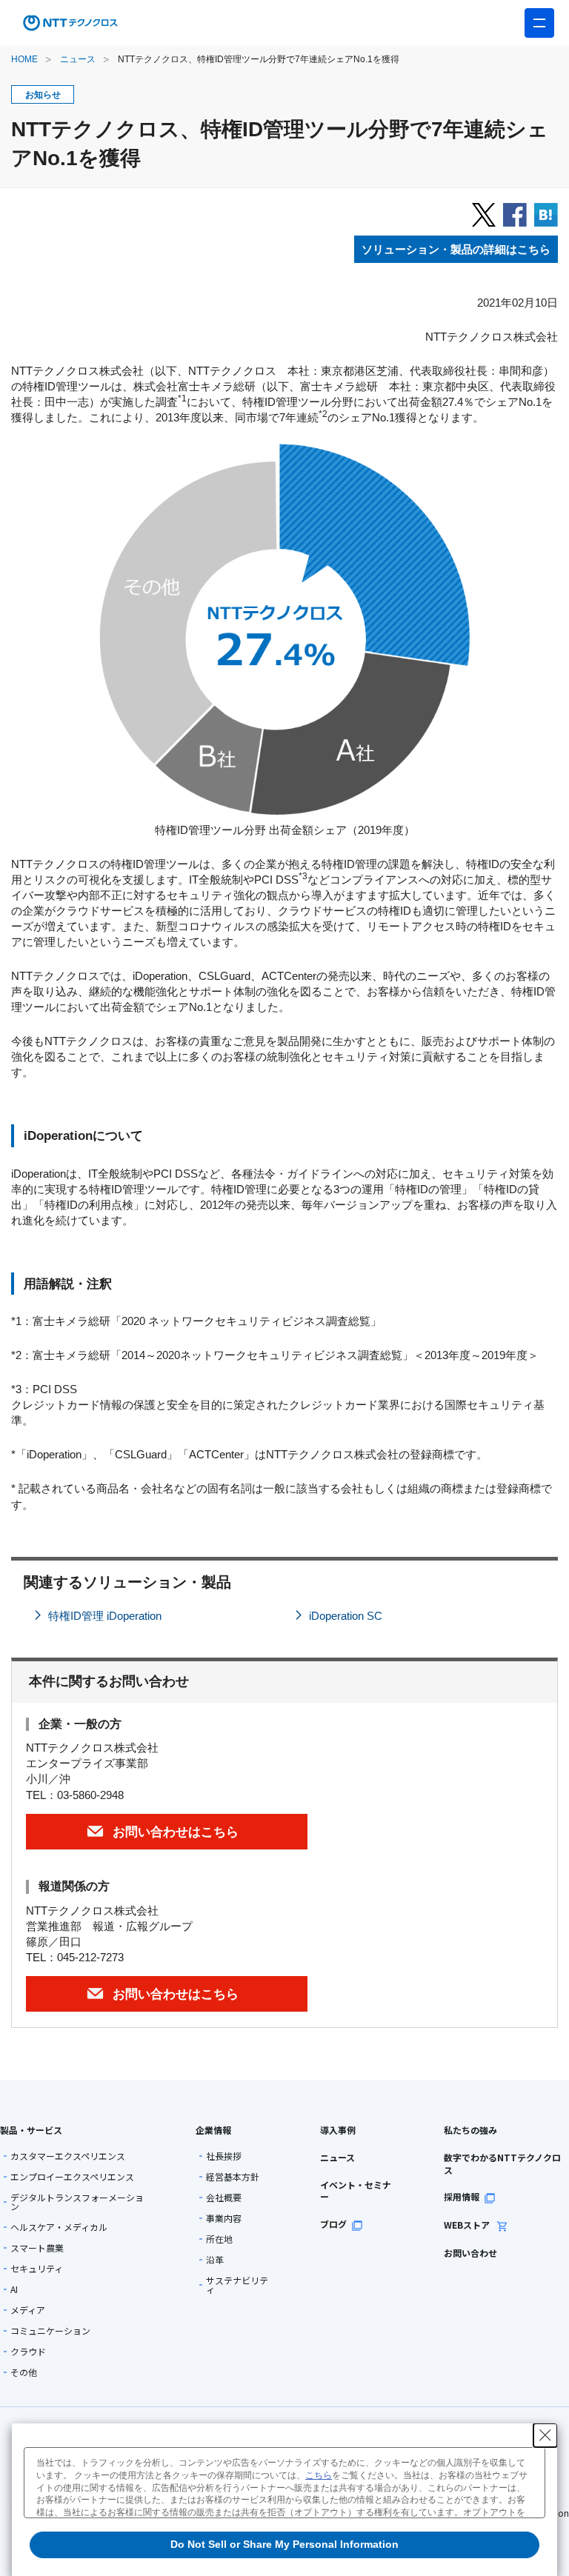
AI (14, 2289)
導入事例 (338, 2130)
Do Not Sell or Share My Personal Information (284, 2544)
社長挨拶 (224, 2156)
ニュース (78, 59)
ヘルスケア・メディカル (59, 2227)
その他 (24, 2372)
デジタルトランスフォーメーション (77, 2202)
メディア (28, 2310)
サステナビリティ (237, 2285)
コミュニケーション (50, 2331)
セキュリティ (37, 2269)
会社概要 (224, 2198)
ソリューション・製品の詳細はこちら (456, 249)
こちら (319, 2475)
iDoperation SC (346, 1616)
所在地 (219, 2239)
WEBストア (468, 2225)
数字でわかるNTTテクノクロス (502, 2163)
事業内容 (224, 2218)
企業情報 (213, 2130)
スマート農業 (37, 2248)
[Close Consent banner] (545, 2435)
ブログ (333, 2224)
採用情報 (462, 2196)
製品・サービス (31, 2130)
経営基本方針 (233, 2177)
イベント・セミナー (356, 2191)
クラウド (28, 2352)
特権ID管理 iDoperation (105, 1616)
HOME (24, 59)
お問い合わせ (470, 2253)
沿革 (215, 2260)
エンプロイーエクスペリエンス (72, 2177)
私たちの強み (470, 2130)
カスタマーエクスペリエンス (68, 2156)
